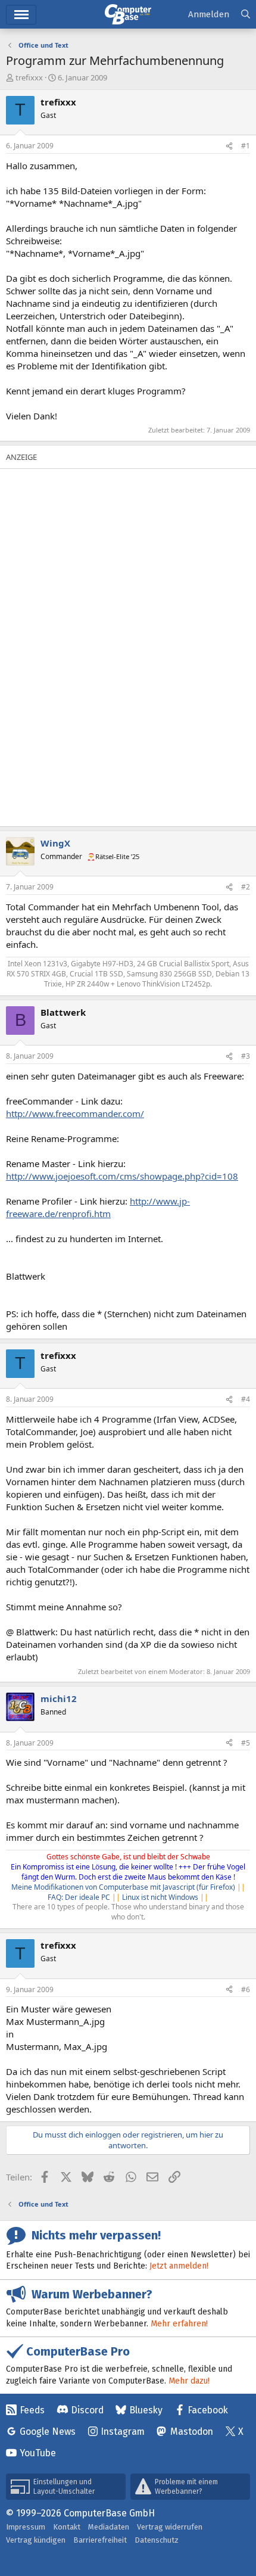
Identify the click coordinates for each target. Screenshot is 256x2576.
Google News (48, 2432)
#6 (246, 1989)
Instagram (123, 2432)
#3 (246, 1056)
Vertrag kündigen (36, 2540)
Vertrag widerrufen (170, 2527)
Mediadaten (109, 2527)
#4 (246, 1399)
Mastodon (192, 2432)
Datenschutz (157, 2540)
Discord (87, 2410)
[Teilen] (229, 146)
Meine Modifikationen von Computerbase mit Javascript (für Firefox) (123, 1887)
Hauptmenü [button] (21, 15)
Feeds (32, 2410)
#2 (246, 887)
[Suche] (246, 15)
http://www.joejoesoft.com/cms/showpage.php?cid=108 (122, 1176)
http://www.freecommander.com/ (75, 1113)
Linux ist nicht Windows (160, 1897)
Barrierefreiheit (100, 2540)
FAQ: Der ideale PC (79, 1897)
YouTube (38, 2453)
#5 (246, 1743)
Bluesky (146, 2410)
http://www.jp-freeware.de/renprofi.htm (98, 1207)
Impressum (26, 2527)
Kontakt (67, 2527)
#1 (246, 146)
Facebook (208, 2410)
